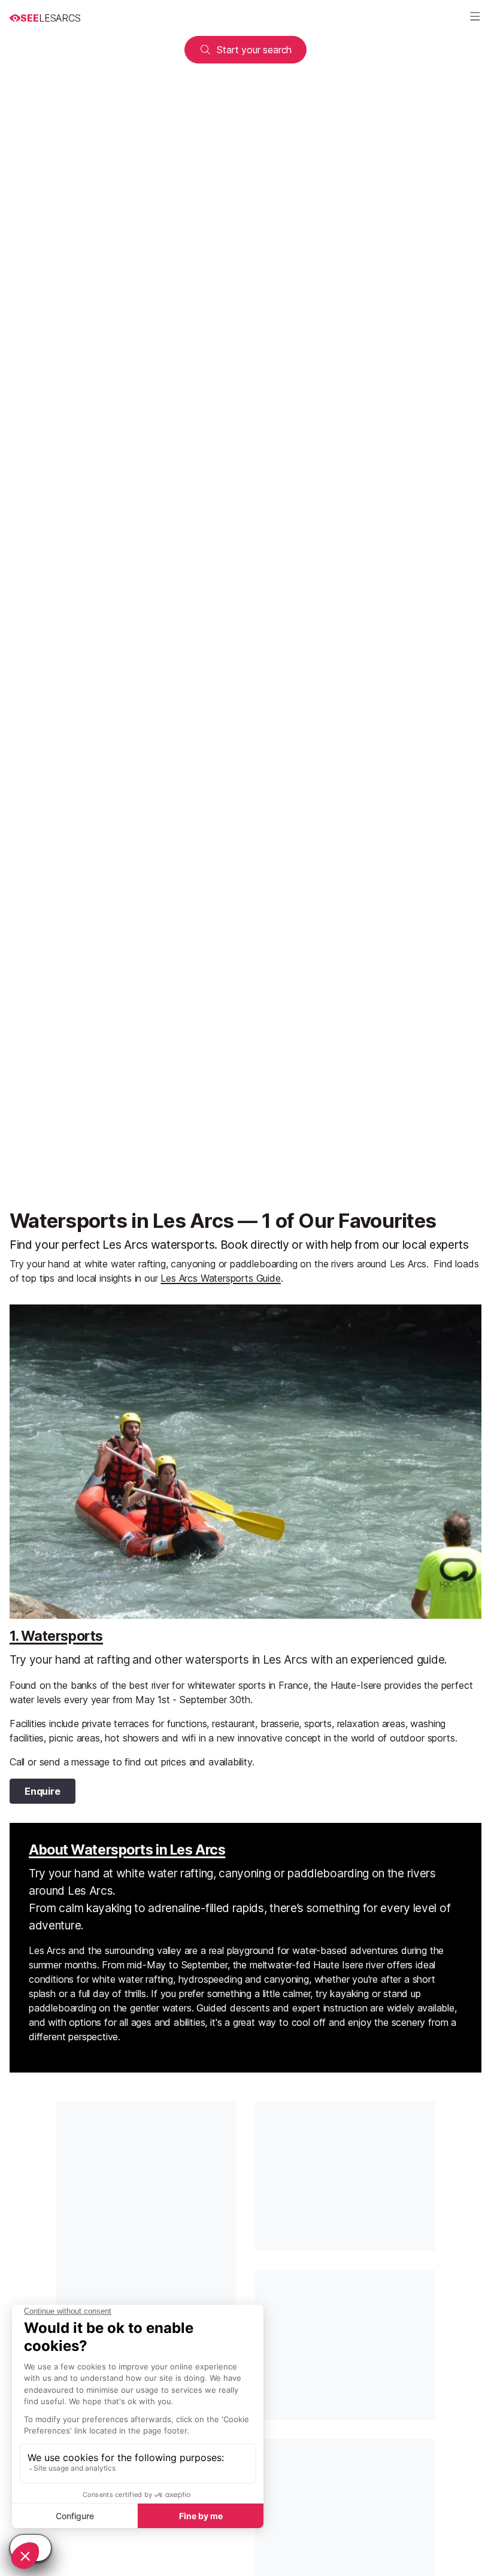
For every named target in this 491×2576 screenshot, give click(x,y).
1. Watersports (56, 1636)
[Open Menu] (475, 18)
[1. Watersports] (245, 1462)
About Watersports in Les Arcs (127, 1850)
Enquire (43, 1791)
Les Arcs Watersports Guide (220, 1278)
